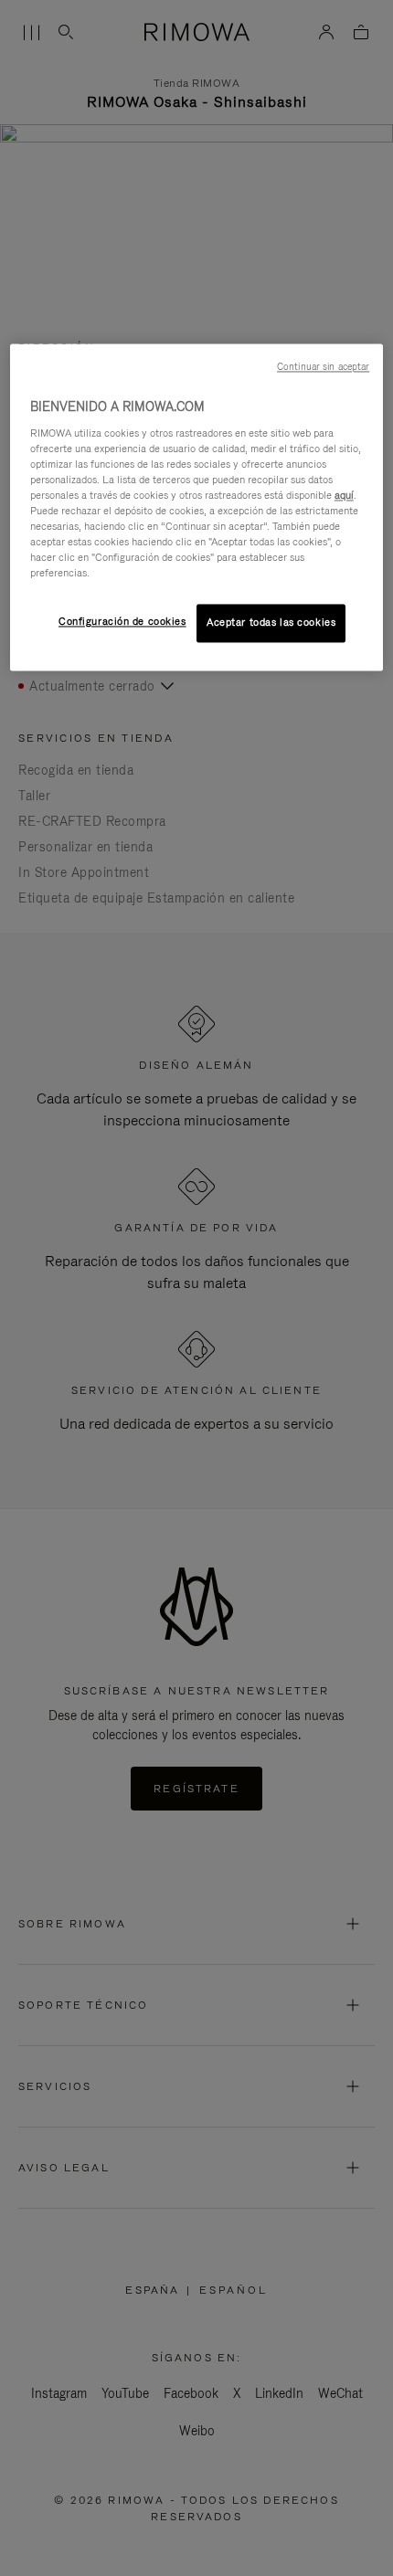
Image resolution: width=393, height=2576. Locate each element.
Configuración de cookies (122, 622)
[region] (197, 507)
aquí (344, 495)
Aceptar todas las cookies (271, 623)
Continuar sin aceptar (323, 366)
